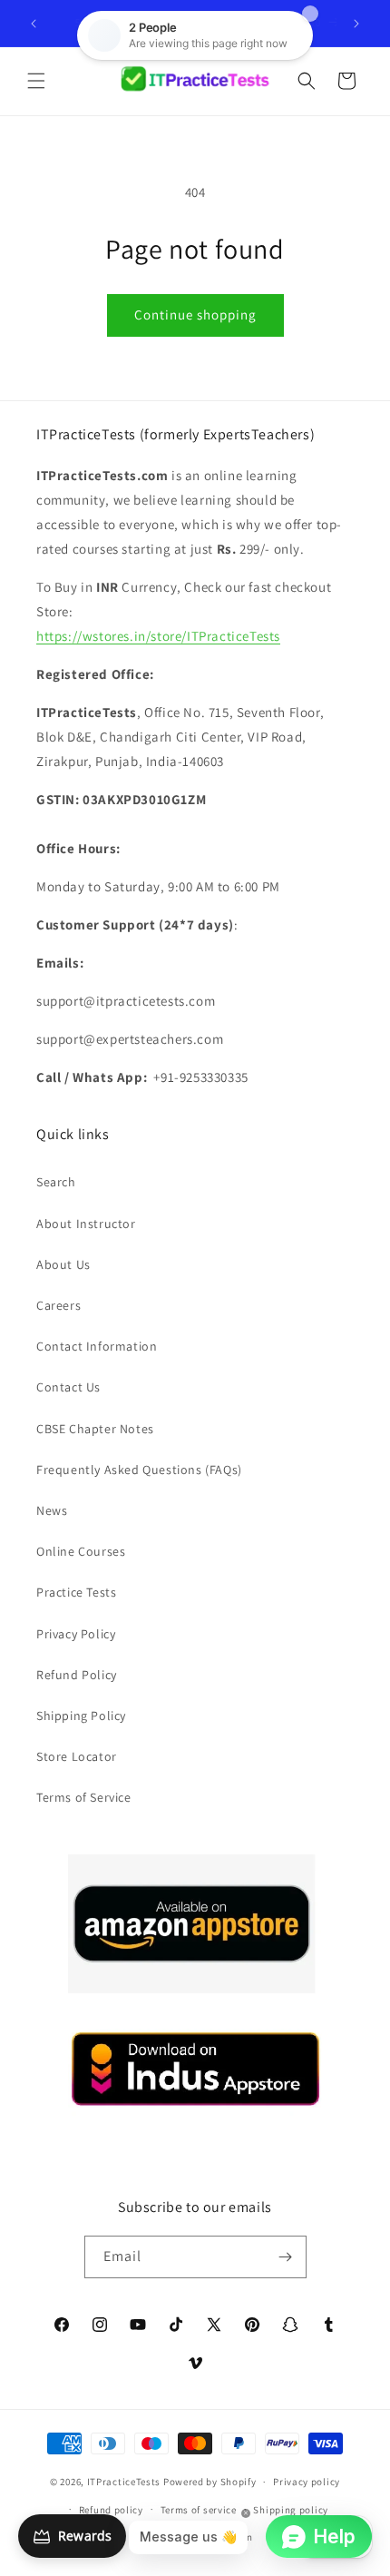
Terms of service (199, 2510)
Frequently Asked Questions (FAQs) (139, 1470)
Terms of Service (84, 1797)
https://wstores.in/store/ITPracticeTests (158, 636)
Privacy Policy (76, 1634)
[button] (36, 81)
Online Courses (81, 1551)
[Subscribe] (286, 2257)
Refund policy (111, 2510)
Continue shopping (195, 315)
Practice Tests (76, 1592)
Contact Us (68, 1387)
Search (56, 1182)
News (52, 1510)
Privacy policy (307, 2482)
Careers (58, 1305)
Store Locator (77, 1756)
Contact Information (97, 1346)
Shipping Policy (81, 1716)
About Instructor (86, 1224)
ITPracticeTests (124, 2482)
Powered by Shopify (210, 2482)
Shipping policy (291, 2510)
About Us (63, 1264)
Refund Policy (77, 1675)
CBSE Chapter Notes (95, 1429)
